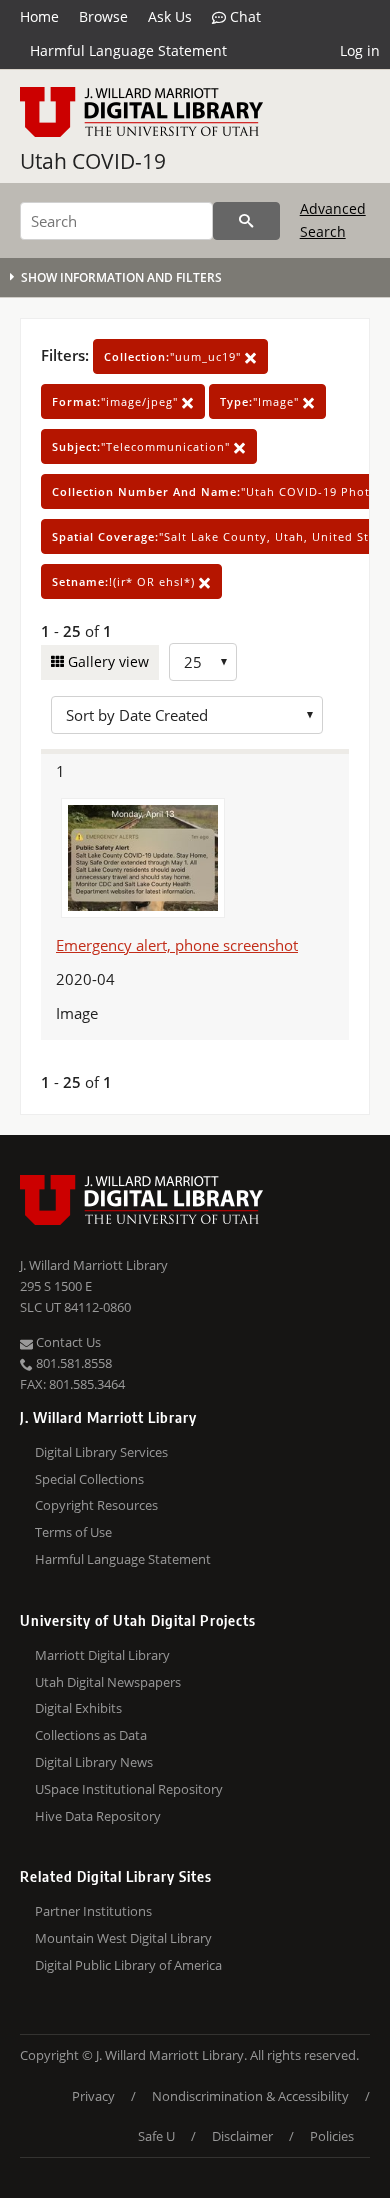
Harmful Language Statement (128, 50)
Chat (243, 16)
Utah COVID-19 (93, 161)
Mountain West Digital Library (123, 1938)
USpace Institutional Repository (129, 1789)
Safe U (156, 2136)
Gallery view (106, 661)
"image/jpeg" (117, 401)
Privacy (93, 2096)
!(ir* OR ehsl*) (125, 581)
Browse (103, 16)
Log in (360, 50)
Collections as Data (91, 1735)
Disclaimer (242, 2136)
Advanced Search (333, 219)
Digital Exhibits (78, 1708)
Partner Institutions (93, 1911)
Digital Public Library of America (128, 1965)
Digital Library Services (101, 1452)
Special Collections (89, 1479)
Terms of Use (73, 1532)
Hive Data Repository (98, 1816)
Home (39, 16)
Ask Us (170, 16)
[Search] (246, 221)
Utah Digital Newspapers (108, 1682)
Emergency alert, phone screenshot (177, 945)
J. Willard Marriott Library (94, 1265)
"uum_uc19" (174, 356)
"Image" (261, 401)
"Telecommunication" (143, 446)
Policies (332, 2136)
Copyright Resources (96, 1505)
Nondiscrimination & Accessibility (250, 2096)
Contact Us (67, 1342)
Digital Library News (94, 1762)
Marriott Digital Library (102, 1655)
